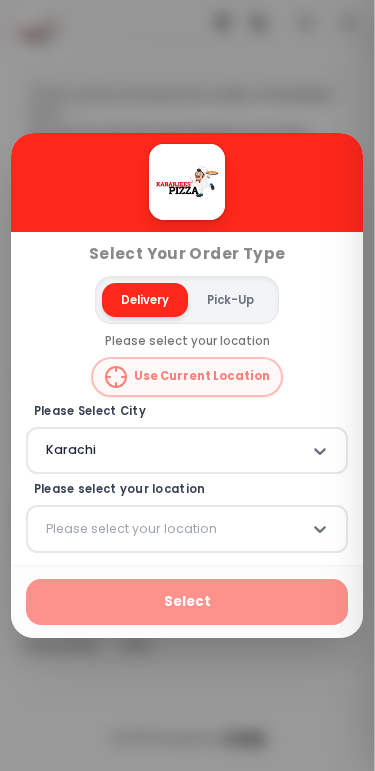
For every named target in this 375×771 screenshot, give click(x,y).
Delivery (145, 300)
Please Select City (90, 411)
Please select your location (120, 490)
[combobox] (48, 451)
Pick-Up (230, 300)
